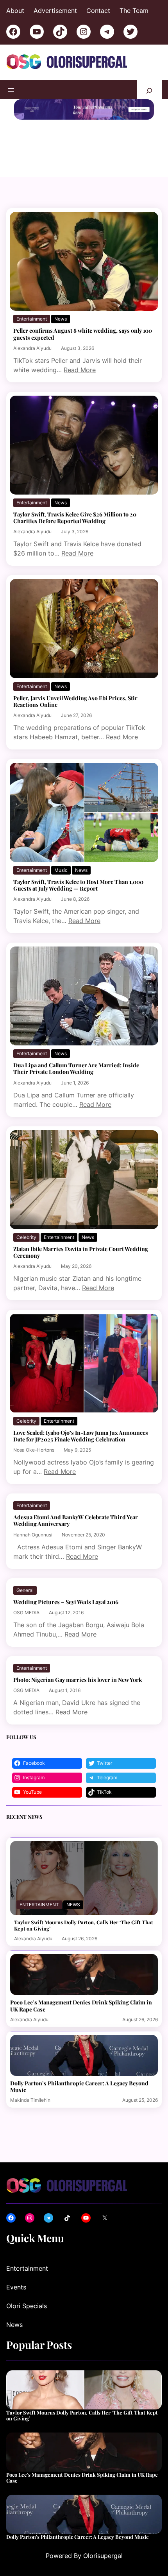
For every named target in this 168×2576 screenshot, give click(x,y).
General (25, 1590)
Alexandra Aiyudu (32, 348)
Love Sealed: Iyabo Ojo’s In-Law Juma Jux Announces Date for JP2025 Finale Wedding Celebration (81, 1436)
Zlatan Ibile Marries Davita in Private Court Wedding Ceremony (81, 1252)
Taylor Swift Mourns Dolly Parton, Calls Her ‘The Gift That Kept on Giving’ (84, 1925)
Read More (80, 370)
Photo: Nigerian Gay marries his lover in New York (78, 1680)
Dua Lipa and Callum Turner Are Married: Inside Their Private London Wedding (76, 1068)
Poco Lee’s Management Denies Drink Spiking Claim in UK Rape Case (81, 2006)
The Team (134, 11)
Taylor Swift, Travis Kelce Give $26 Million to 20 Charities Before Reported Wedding (75, 518)
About (15, 11)
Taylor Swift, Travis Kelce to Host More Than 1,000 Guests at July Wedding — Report (78, 885)
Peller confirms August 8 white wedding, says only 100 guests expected (83, 334)
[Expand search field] (149, 90)
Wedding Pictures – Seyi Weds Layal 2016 (66, 1602)
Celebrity (26, 1237)
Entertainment (32, 319)
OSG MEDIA (26, 1612)
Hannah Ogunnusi (33, 1535)
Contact (98, 11)
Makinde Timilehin (30, 2100)
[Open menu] (11, 90)
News (61, 319)
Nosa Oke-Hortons (34, 1450)
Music (61, 870)
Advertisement (55, 11)
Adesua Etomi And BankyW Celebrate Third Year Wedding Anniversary (76, 1520)
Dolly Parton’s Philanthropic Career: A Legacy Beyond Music (79, 2087)
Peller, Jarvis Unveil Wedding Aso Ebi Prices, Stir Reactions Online (75, 701)
